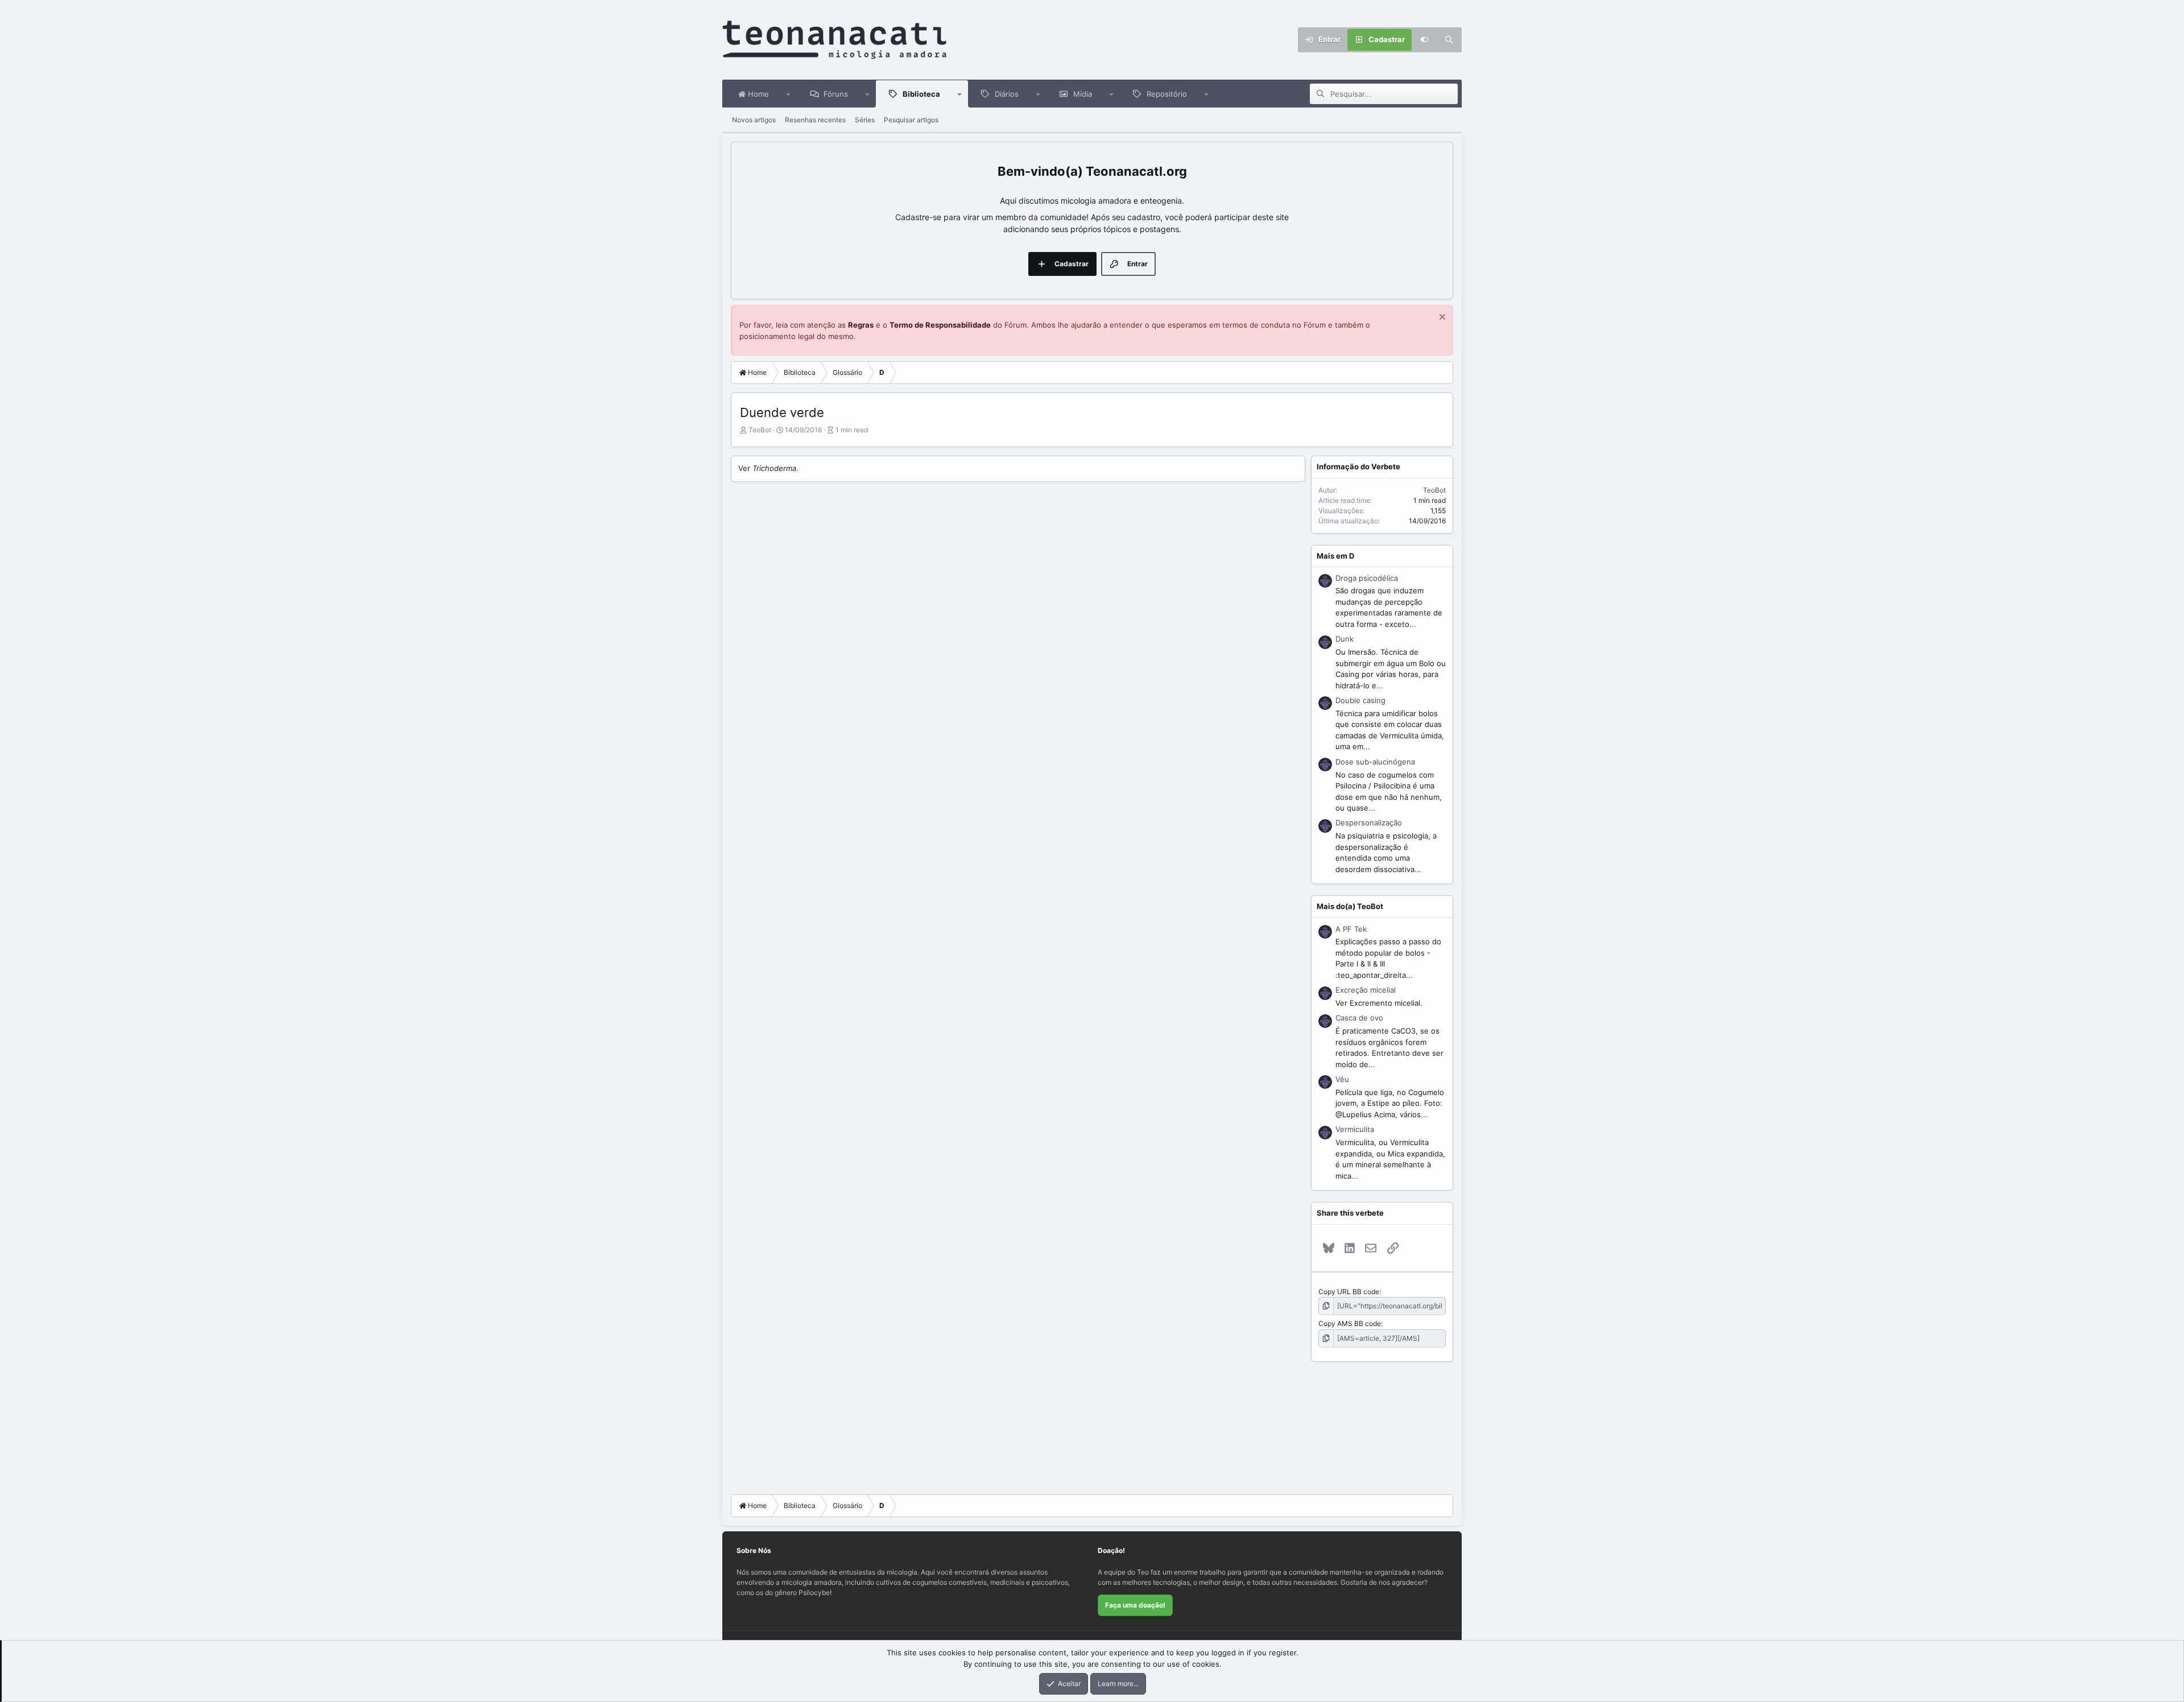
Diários (1007, 94)
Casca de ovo (1359, 1018)
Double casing (1360, 700)
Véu (1342, 1079)
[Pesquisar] (1449, 40)
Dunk (1345, 639)
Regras (861, 325)
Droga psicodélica (1367, 578)
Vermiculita (1355, 1129)
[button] (789, 94)
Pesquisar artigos (911, 120)
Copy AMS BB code (1350, 1323)
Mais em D (1335, 556)
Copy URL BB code (1349, 1292)
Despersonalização (1369, 823)
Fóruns (836, 94)
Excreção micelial (1366, 990)
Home (757, 94)
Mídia (1083, 94)
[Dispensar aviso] (1441, 318)
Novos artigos (754, 120)
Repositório (1167, 94)
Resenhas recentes (815, 120)
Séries (865, 120)
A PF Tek (1351, 929)
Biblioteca (921, 94)
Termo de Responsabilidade (940, 325)
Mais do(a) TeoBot (1350, 906)
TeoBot (760, 430)
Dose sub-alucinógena (1375, 762)
